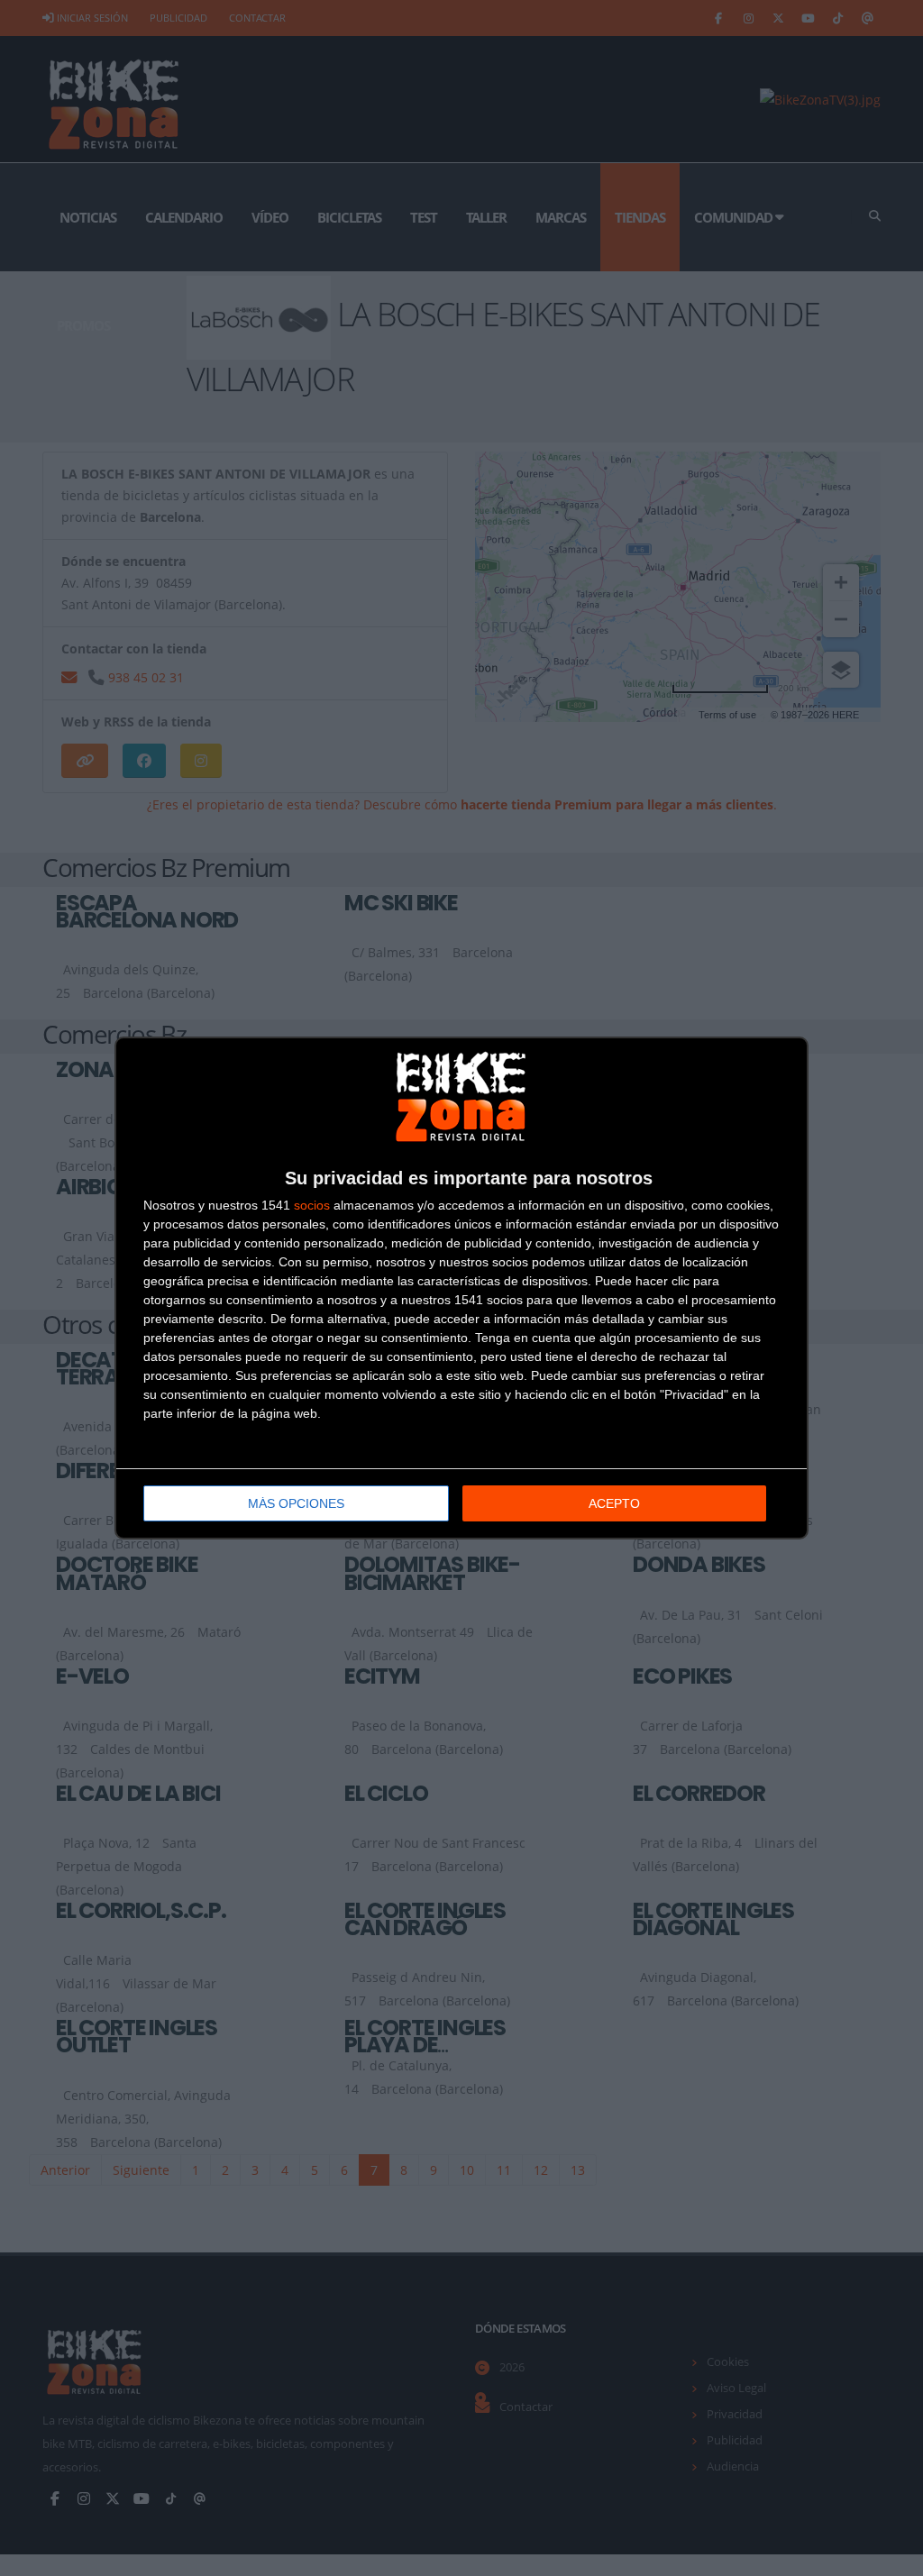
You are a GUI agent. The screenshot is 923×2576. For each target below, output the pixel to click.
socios (312, 1205)
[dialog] (461, 1288)
